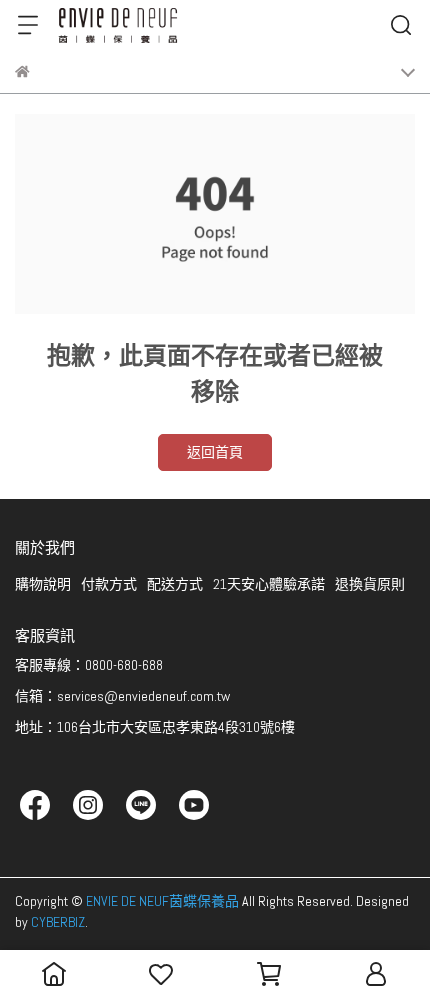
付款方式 (109, 584)
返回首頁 (215, 452)
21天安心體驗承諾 (269, 584)
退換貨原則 (370, 584)
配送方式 (175, 584)
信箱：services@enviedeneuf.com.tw (122, 696)
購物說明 (43, 584)
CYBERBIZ (58, 922)
